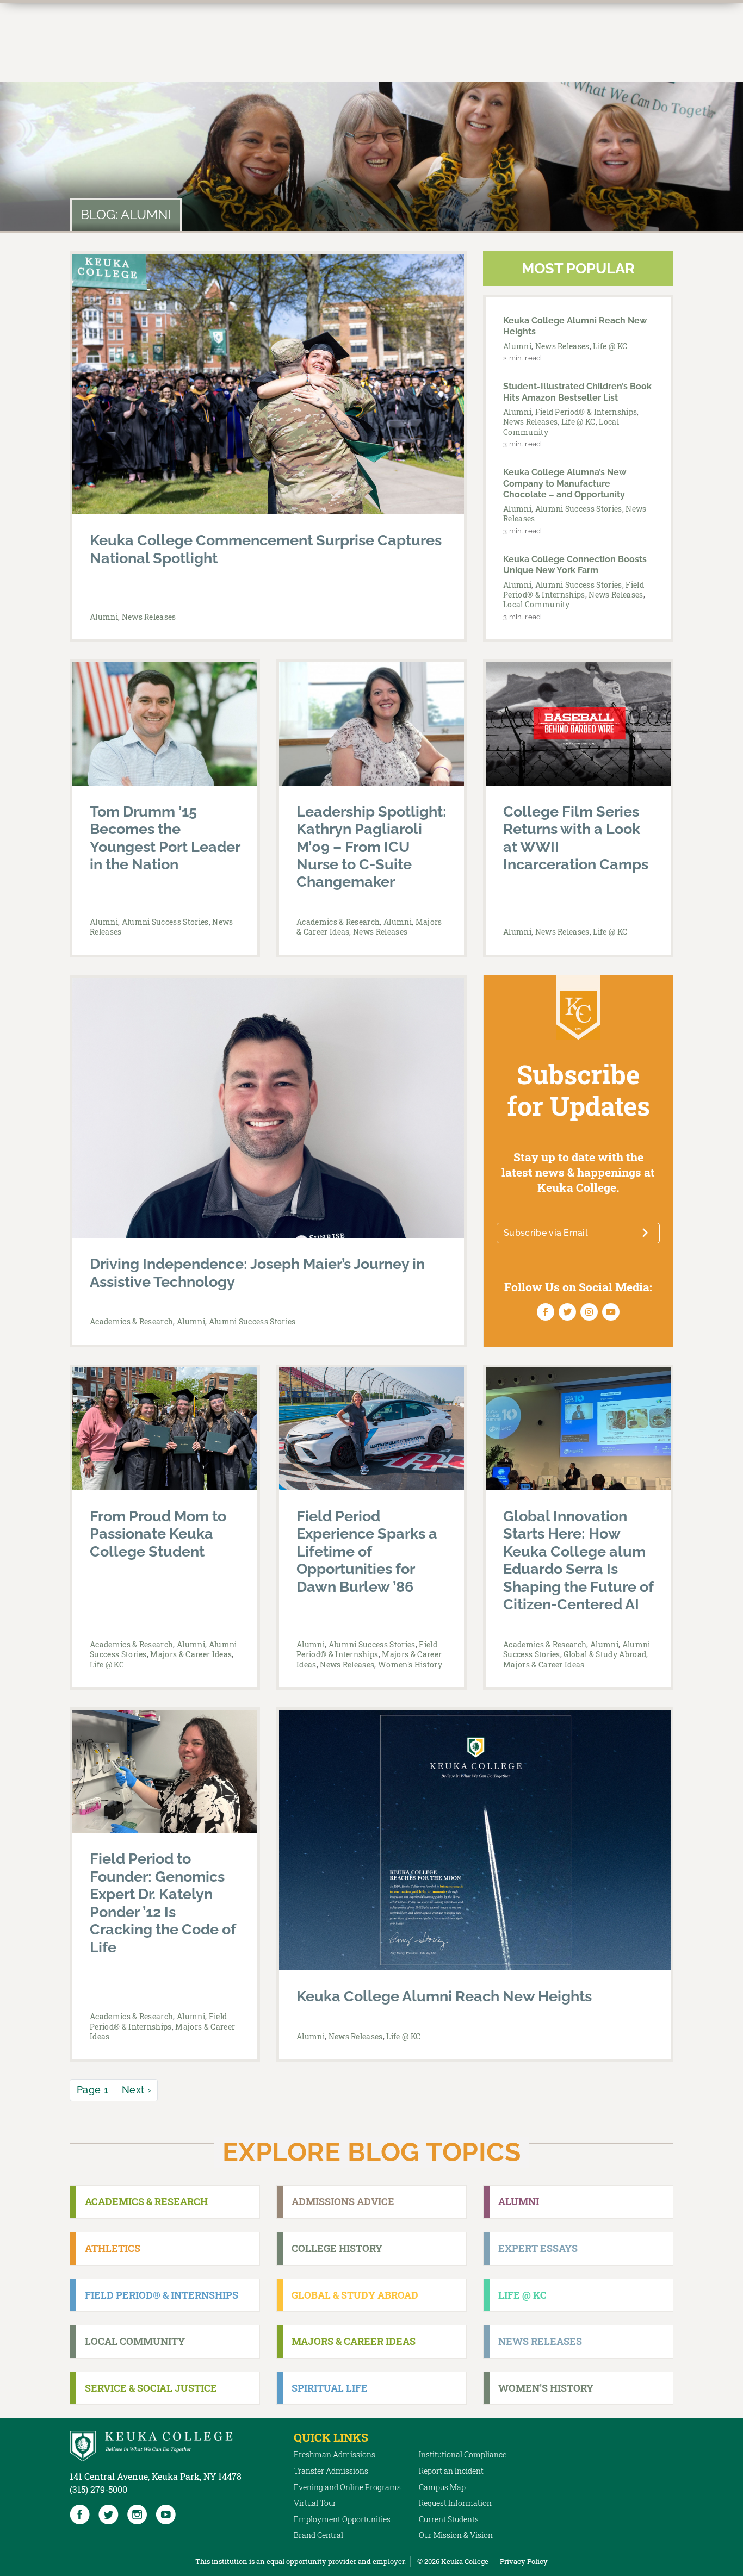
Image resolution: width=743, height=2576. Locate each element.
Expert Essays (538, 2248)
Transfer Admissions (331, 2471)
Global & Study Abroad (605, 1654)
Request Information (455, 2503)
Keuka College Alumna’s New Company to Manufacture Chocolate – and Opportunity (565, 483)
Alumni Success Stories (579, 509)
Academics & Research (338, 922)
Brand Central (318, 2535)
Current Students (449, 2519)
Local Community (537, 604)
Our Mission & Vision (456, 2535)
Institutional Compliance (463, 2454)
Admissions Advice (343, 2201)
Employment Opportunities (342, 2519)
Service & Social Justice (151, 2388)
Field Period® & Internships (586, 412)
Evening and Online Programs (347, 2487)
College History (337, 2248)
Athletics (113, 2248)
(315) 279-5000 (98, 2489)
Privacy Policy (524, 2561)
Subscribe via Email (546, 1233)
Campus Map (442, 2487)
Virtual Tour (315, 2503)
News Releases (149, 617)
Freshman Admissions (335, 2454)
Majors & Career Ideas (191, 1654)
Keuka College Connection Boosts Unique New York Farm (575, 565)
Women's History (410, 1665)
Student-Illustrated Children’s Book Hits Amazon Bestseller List (577, 392)
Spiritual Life (330, 2388)
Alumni (104, 617)
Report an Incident (451, 2471)
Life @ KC (610, 346)
